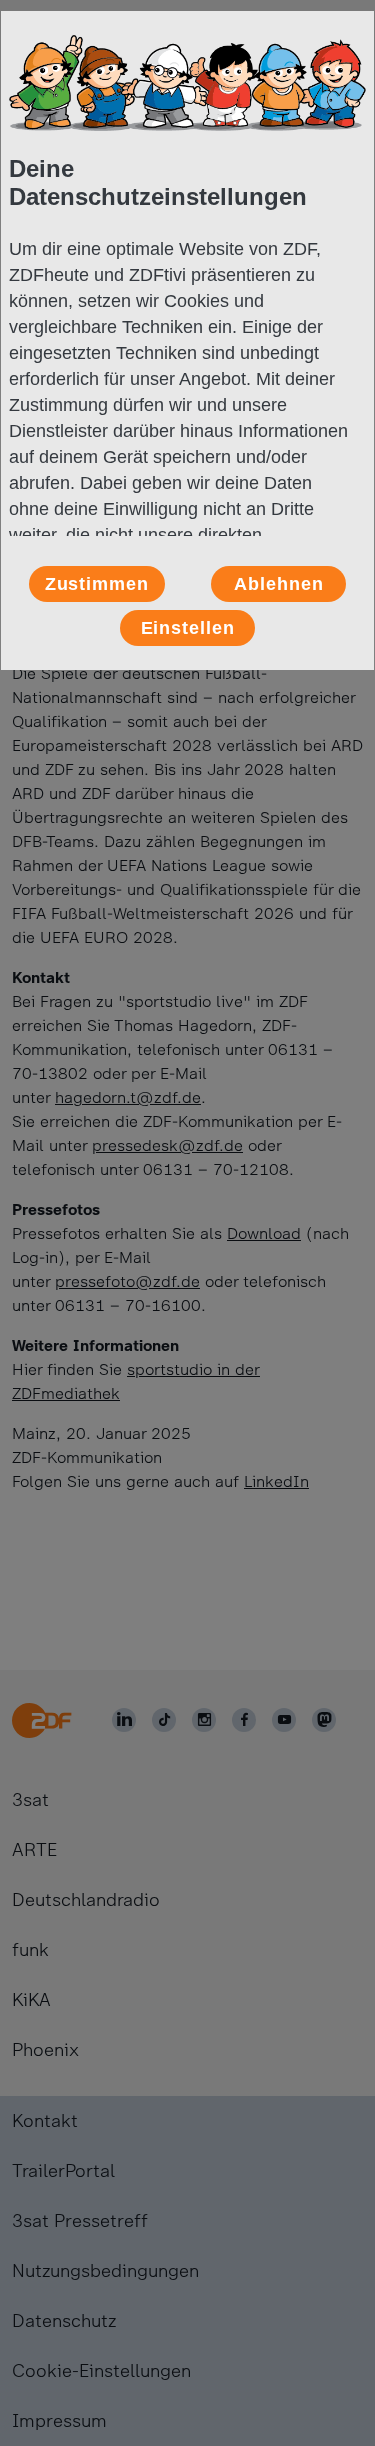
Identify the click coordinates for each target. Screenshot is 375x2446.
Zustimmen (97, 584)
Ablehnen (278, 584)
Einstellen (188, 628)
